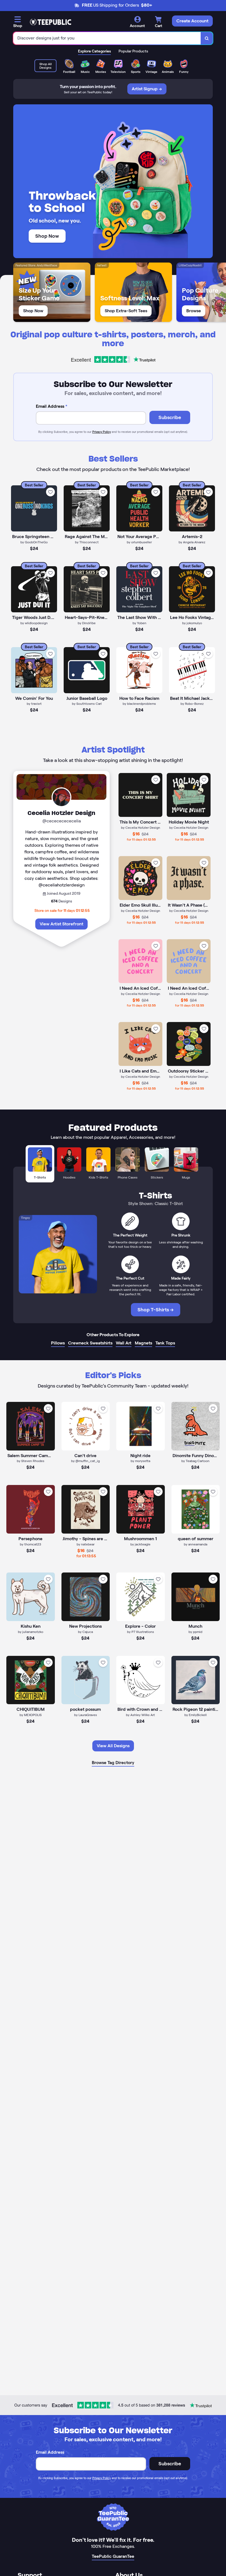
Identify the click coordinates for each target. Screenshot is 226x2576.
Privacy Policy (102, 432)
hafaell (102, 265)
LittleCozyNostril (190, 265)
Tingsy (25, 1218)
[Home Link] (50, 22)
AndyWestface (47, 265)
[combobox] (107, 38)
